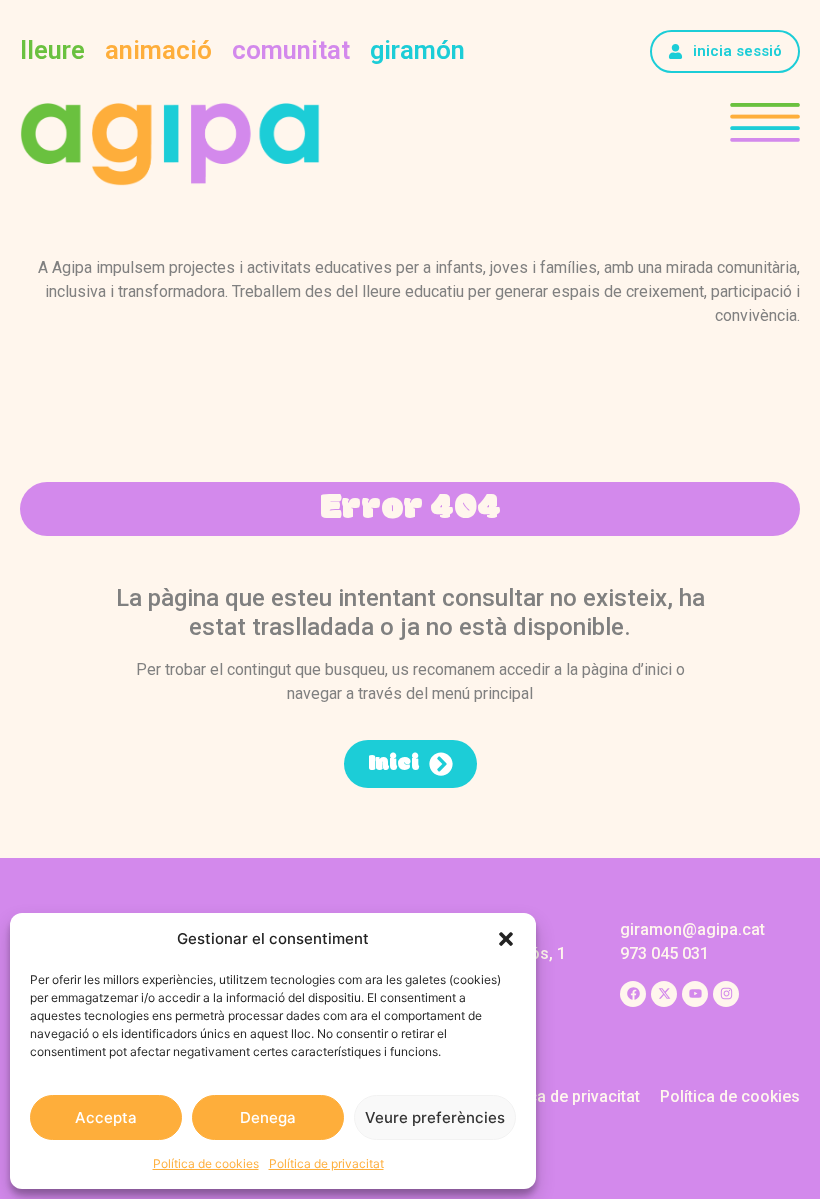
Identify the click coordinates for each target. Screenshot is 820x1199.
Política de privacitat (326, 1163)
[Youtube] (695, 994)
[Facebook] (633, 994)
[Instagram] (726, 994)
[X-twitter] (664, 994)
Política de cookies (206, 1163)
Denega (268, 1117)
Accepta (106, 1117)
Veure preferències (435, 1117)
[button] (506, 939)
